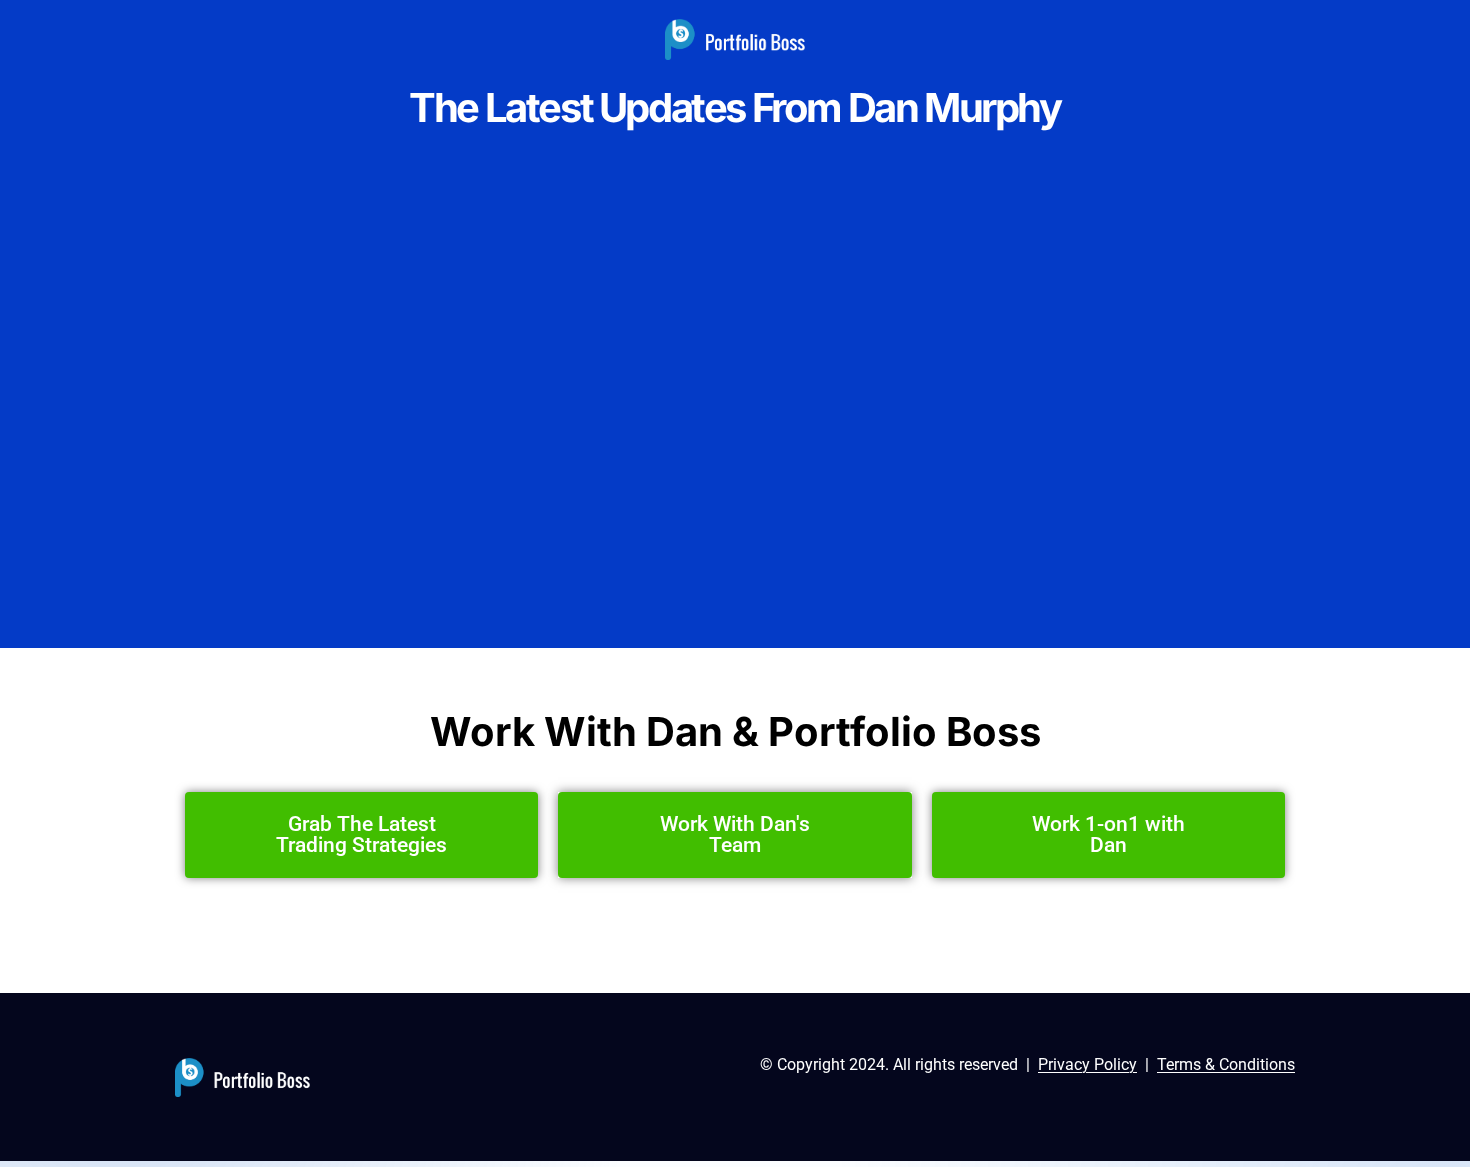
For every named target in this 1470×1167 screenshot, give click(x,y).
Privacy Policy (1087, 1064)
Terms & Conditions (1226, 1064)
